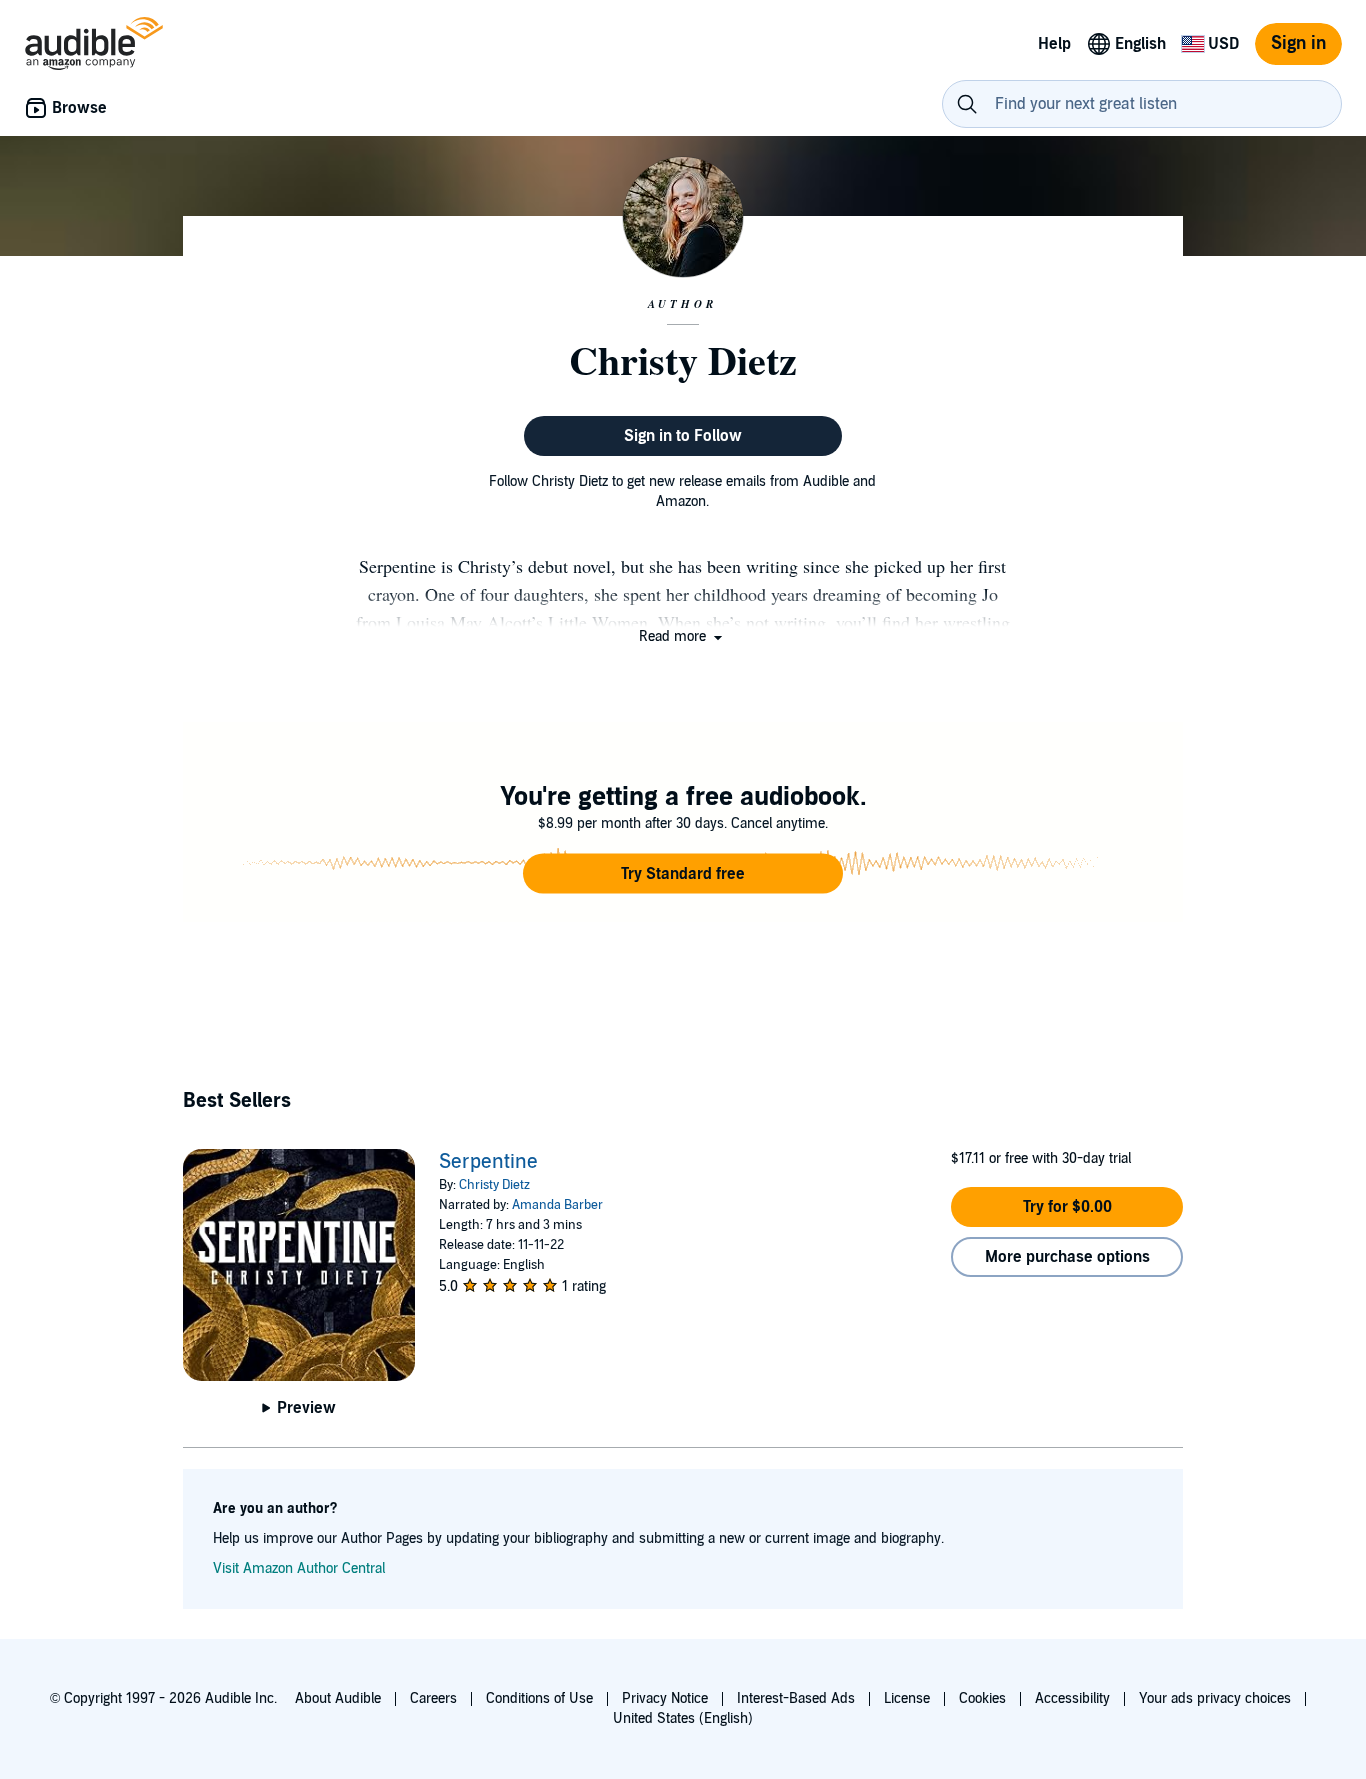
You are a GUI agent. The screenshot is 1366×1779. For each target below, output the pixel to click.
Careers (433, 1698)
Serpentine (488, 1162)
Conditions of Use (539, 1698)
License (907, 1698)
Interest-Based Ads (796, 1698)
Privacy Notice (665, 1698)
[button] (682, 636)
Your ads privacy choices (1215, 1698)
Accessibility (1072, 1698)
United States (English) (683, 1718)
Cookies (982, 1698)
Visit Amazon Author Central (299, 1568)
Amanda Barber (557, 1205)
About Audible (338, 1698)
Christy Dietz (494, 1185)
